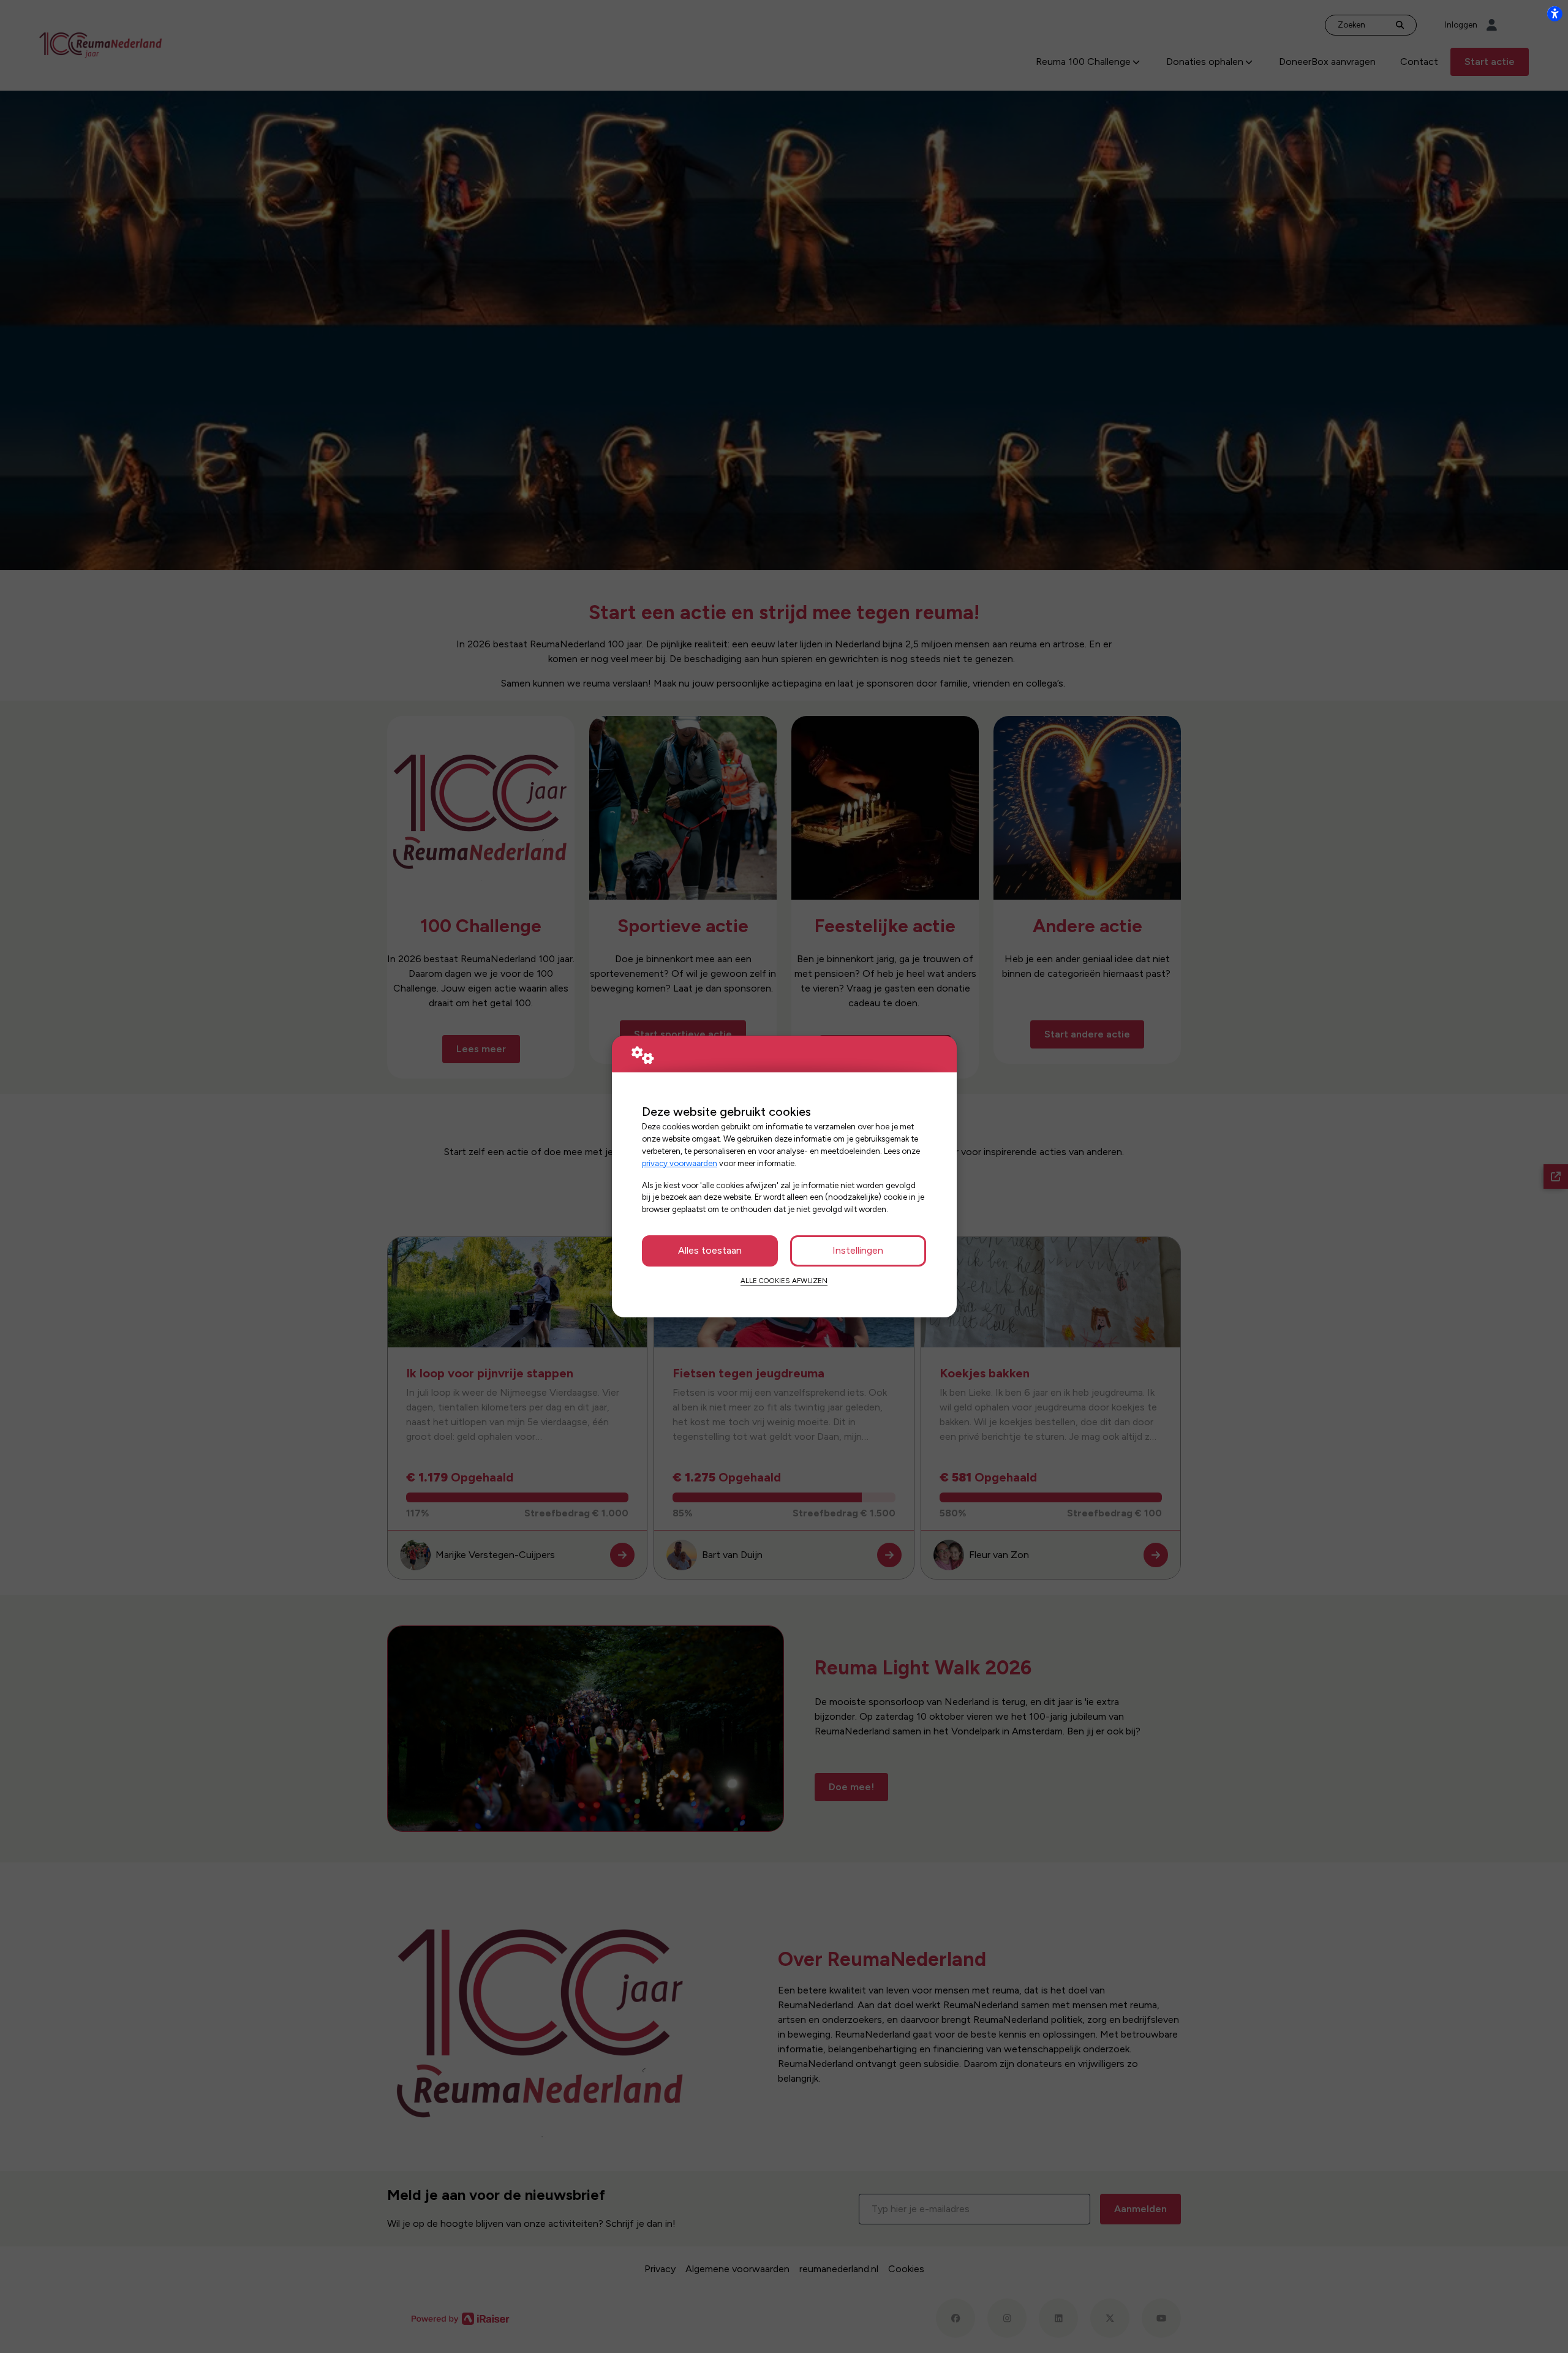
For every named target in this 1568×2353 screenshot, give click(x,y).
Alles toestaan (710, 1250)
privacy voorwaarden (680, 1163)
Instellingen (858, 1250)
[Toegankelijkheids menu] (1555, 13)
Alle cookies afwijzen (784, 1281)
